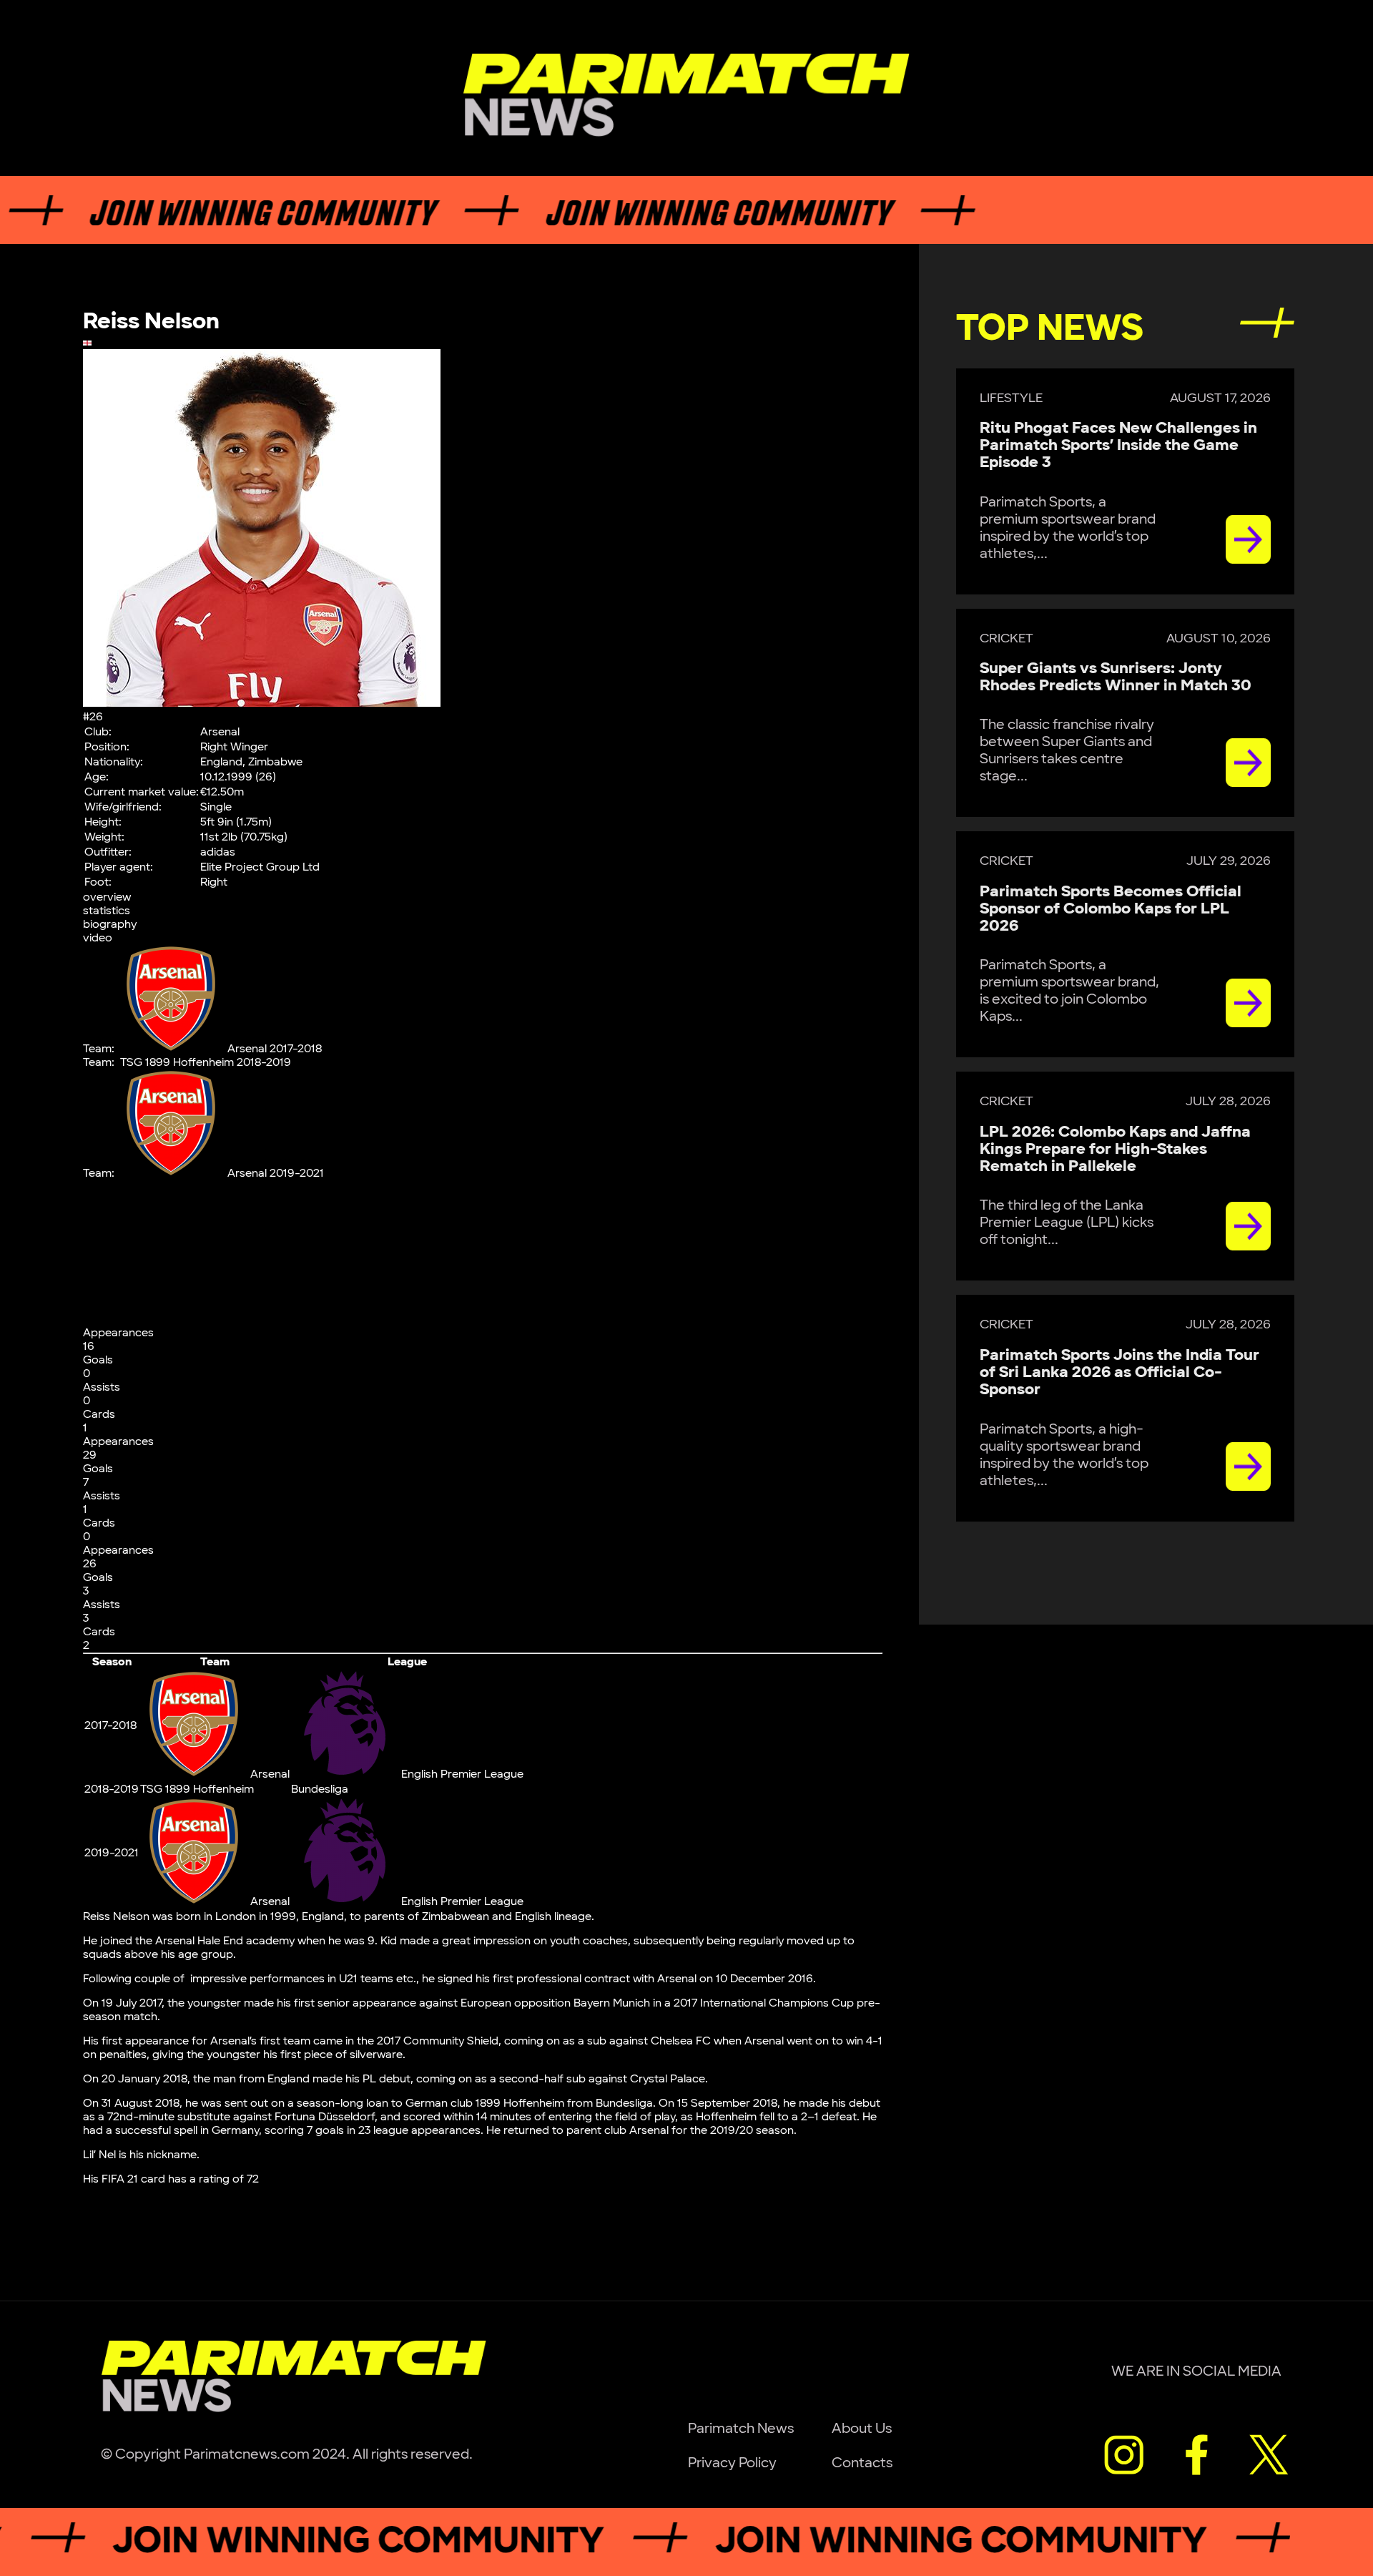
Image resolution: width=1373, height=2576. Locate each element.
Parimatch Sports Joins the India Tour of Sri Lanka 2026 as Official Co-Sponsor (1119, 1372)
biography (110, 925)
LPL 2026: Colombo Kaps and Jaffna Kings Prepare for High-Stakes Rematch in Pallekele (1115, 1149)
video (98, 938)
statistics (107, 911)
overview (107, 897)
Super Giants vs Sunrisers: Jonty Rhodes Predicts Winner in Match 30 (1116, 677)
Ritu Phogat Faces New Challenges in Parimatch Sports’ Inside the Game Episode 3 (1118, 445)
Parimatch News (741, 2429)
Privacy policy (732, 2463)
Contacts (862, 2463)
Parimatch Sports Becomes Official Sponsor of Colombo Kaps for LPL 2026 (1111, 909)
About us (862, 2429)
